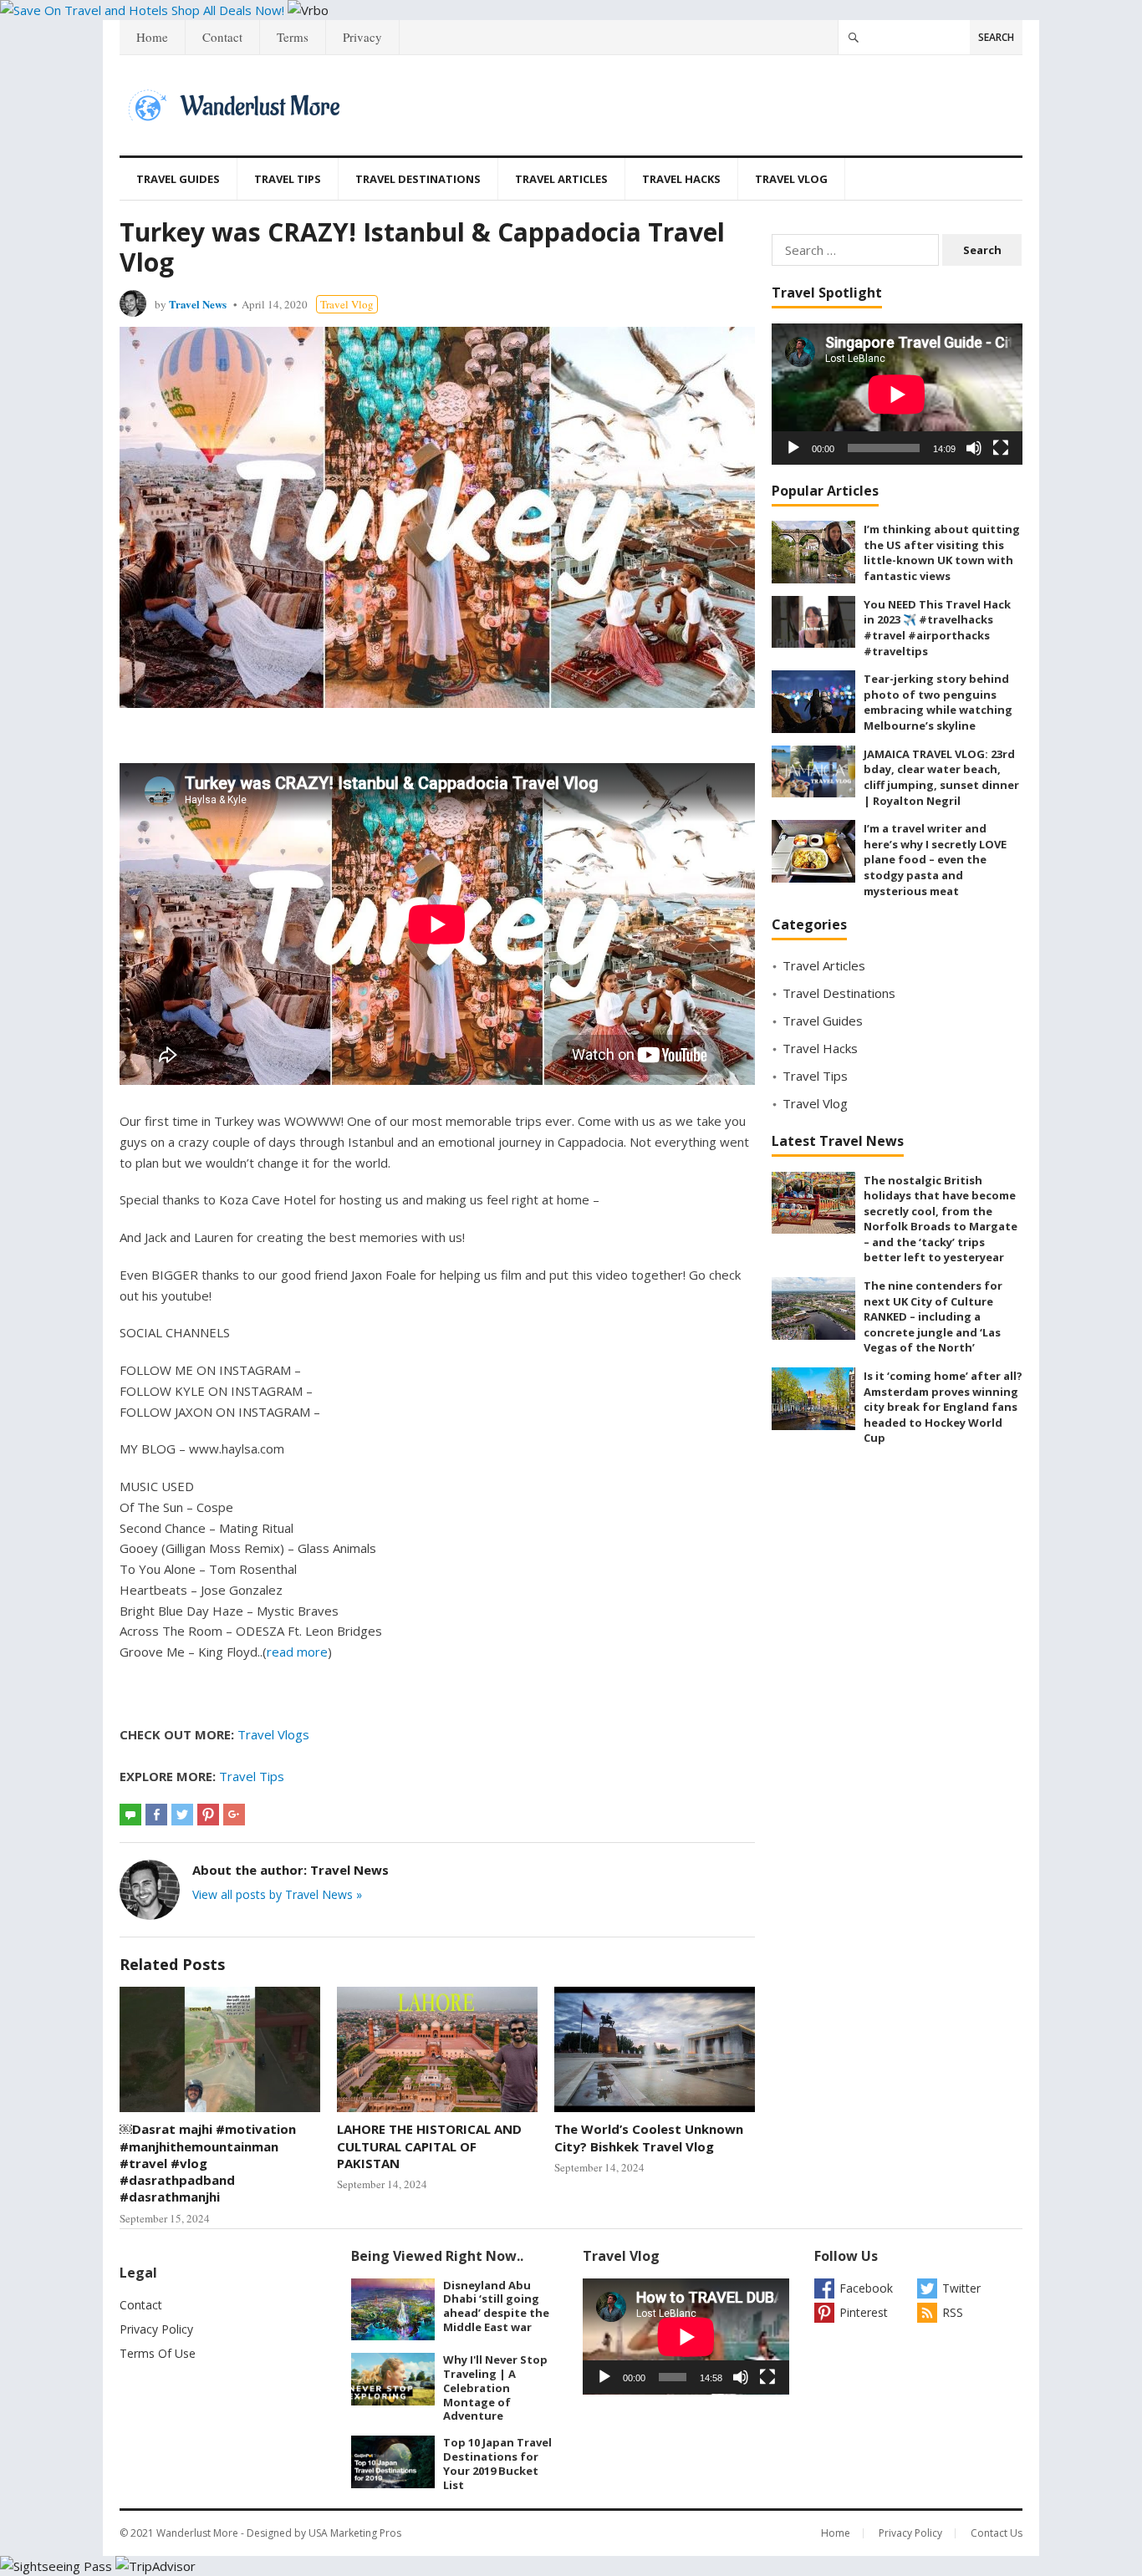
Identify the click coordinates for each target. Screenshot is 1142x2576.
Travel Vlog (791, 179)
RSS (953, 2312)
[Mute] (974, 448)
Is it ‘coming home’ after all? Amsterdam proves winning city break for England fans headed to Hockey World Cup (943, 1407)
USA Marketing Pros (355, 2533)
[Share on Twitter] (182, 1815)
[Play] (793, 448)
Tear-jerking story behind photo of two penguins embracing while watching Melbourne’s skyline (938, 702)
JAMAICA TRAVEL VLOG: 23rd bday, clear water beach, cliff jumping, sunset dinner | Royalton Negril (941, 777)
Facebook (866, 2288)
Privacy (362, 37)
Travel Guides (178, 179)
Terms (293, 37)
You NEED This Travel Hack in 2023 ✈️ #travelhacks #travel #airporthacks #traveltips (937, 628)
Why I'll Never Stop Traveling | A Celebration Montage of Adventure (495, 2388)
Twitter (961, 2288)
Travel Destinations (418, 179)
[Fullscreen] (1001, 448)
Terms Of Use (158, 2353)
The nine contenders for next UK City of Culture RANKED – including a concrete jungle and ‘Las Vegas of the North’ (933, 1316)
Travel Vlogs (273, 1734)
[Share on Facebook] (156, 1815)
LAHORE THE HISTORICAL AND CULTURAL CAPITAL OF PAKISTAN (429, 2146)
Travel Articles (561, 179)
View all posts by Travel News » (277, 1894)
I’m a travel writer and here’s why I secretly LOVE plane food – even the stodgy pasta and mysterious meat (935, 859)
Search (996, 37)
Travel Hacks (681, 179)
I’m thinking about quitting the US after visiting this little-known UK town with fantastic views (942, 552)
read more (297, 1652)
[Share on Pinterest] (208, 1815)
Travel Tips (288, 179)
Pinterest (864, 2312)
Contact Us (997, 2533)
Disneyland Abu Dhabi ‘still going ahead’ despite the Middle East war (496, 2306)
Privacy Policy (156, 2329)
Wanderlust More (197, 2533)
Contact (222, 37)
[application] (897, 394)
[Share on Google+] (234, 1815)
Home (152, 37)
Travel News (198, 304)
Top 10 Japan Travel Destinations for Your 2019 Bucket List (497, 2463)
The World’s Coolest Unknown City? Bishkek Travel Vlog (649, 2137)
